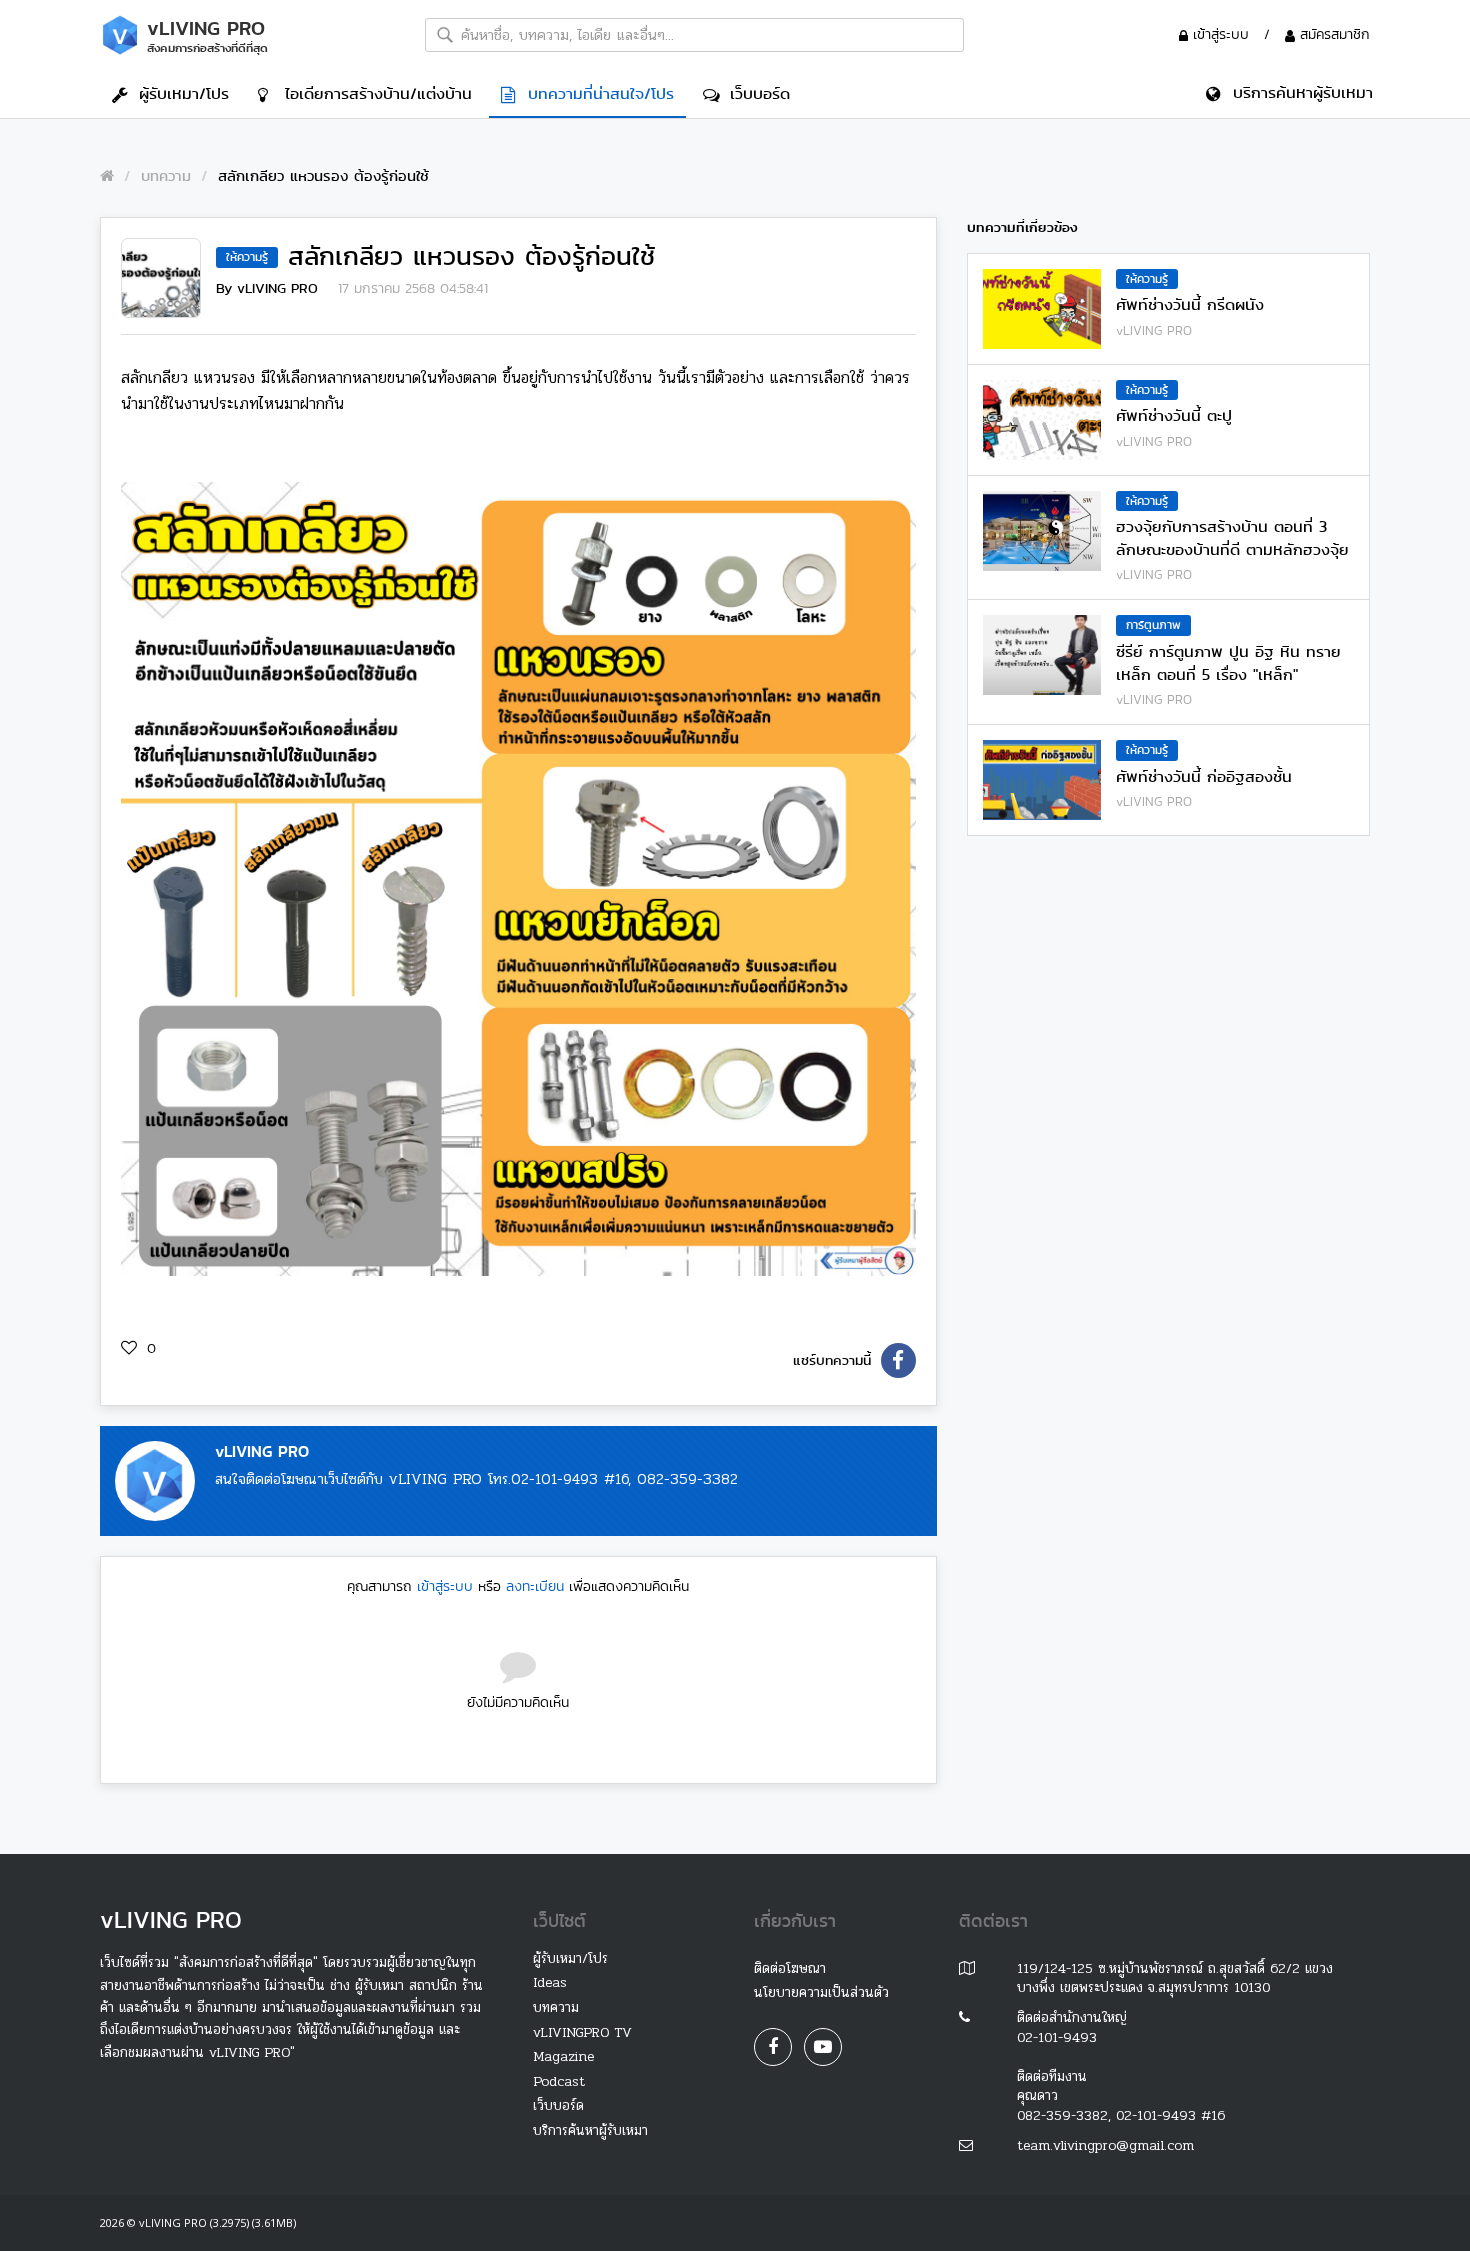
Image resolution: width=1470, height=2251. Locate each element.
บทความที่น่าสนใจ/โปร (595, 93)
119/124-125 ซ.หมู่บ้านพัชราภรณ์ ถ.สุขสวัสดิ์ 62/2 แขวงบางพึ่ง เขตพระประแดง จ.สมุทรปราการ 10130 (1175, 1978)
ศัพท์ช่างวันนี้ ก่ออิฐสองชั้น (1204, 777)
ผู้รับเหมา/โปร (178, 93)
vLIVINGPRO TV (582, 2032)
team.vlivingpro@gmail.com (1105, 2145)
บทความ (166, 176)
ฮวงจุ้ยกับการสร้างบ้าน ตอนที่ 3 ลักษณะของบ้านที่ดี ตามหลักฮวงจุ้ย (1232, 538)
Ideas (550, 1982)
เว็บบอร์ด (754, 93)
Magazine (563, 2056)
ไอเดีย (372, 93)
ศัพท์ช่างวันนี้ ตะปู (1174, 416)
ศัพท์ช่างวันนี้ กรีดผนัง (1190, 305)
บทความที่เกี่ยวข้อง (1022, 227)
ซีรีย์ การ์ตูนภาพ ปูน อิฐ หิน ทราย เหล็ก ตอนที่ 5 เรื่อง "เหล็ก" (1228, 663)
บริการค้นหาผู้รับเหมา (590, 2130)
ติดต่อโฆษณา (790, 1968)
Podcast (559, 2081)
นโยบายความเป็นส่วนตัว (821, 1992)
